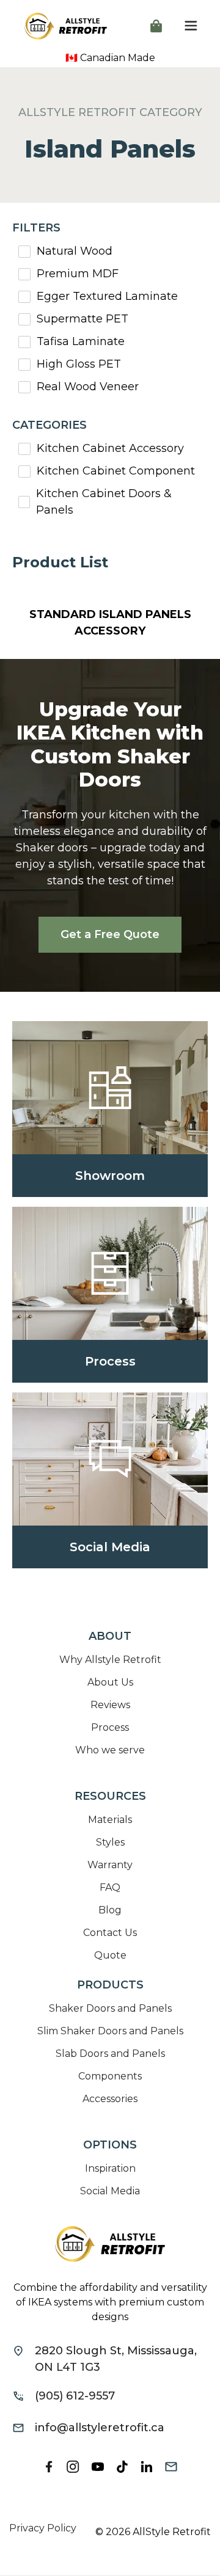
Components (110, 2076)
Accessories (110, 2099)
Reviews (110, 1705)
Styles (110, 1842)
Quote (110, 1955)
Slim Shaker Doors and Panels (110, 2031)
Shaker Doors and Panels (110, 2008)
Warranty (110, 1865)
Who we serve (110, 1750)
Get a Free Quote (110, 934)
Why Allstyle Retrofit (110, 1660)
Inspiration (110, 2168)
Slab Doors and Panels (110, 2054)
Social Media (110, 2191)
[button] (156, 26)
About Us (110, 1682)
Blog (110, 1910)
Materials (110, 1820)
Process (110, 1727)
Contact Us (110, 1933)
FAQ (110, 1887)
